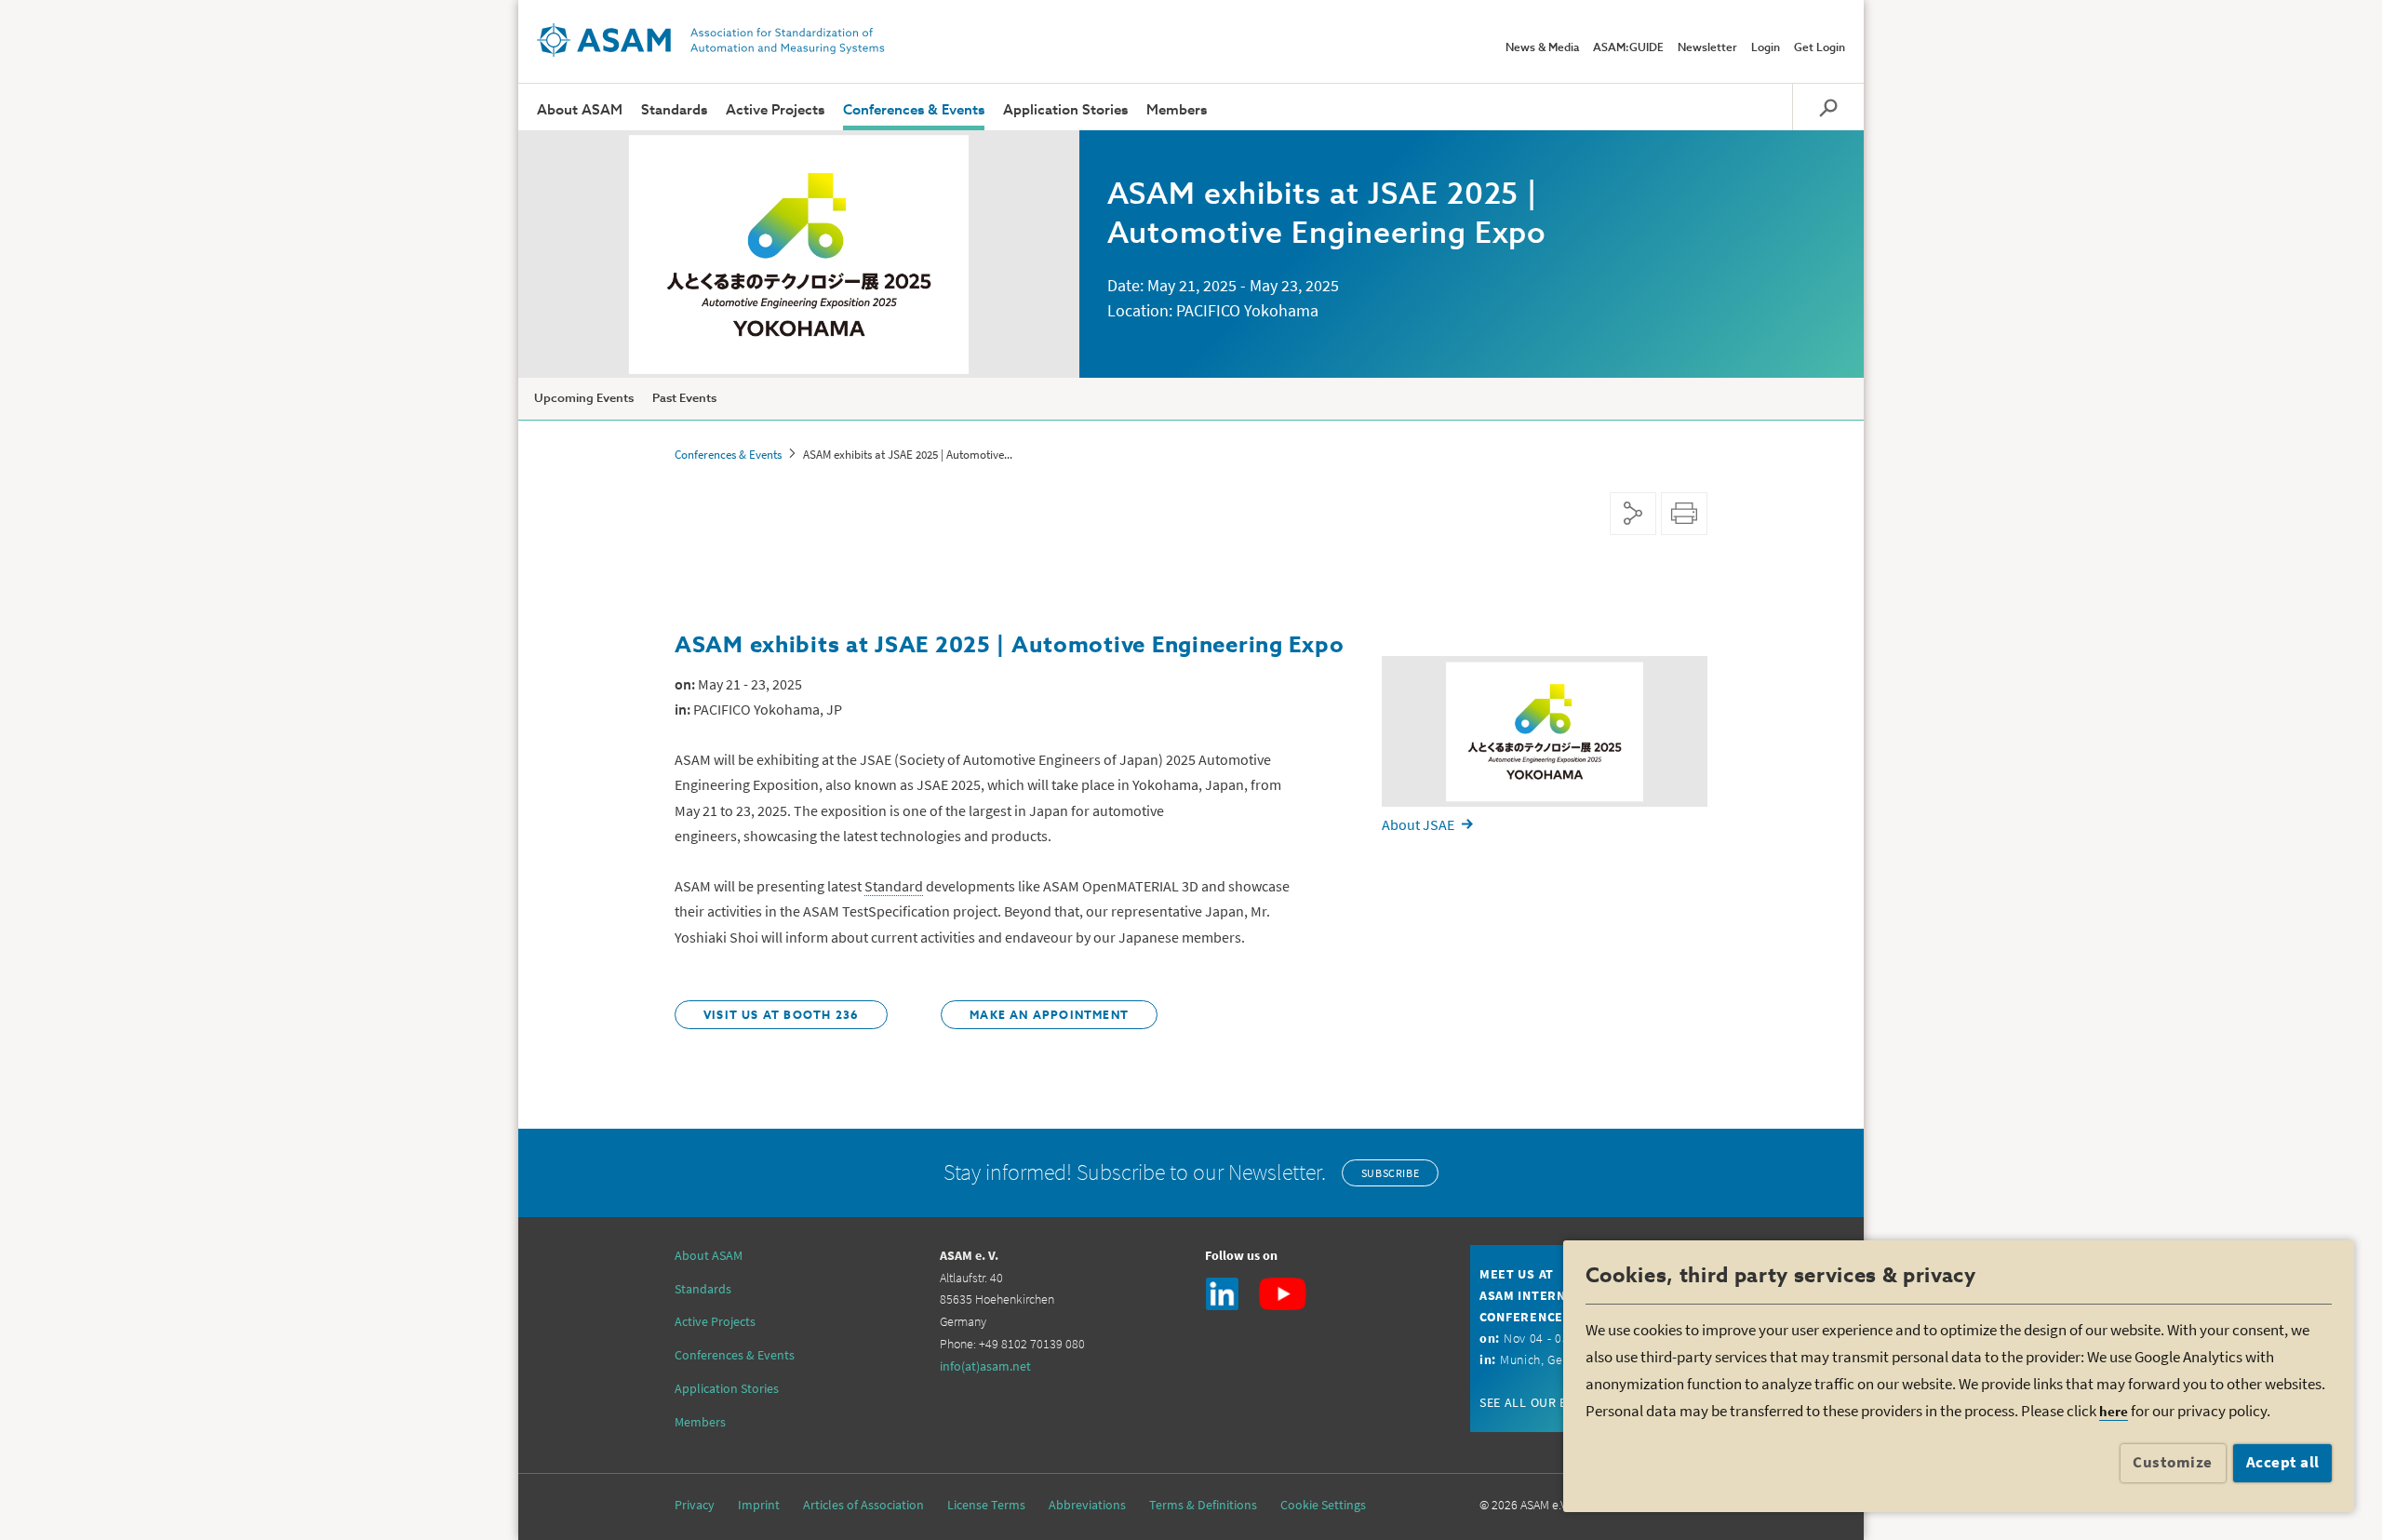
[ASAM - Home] (711, 40)
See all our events (1542, 1402)
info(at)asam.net (985, 1366)
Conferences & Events (914, 110)
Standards (674, 110)
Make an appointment (1049, 1016)
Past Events (684, 399)
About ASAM (580, 110)
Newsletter (1707, 48)
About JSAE (1418, 824)
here (2114, 1411)
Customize (2173, 1462)
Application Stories (1065, 110)
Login (1766, 48)
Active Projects (775, 110)
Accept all (2283, 1462)
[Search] (1828, 107)
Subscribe (1390, 1173)
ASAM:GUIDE (1628, 48)
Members (1177, 110)
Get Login (1820, 48)
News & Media (1542, 48)
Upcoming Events (584, 399)
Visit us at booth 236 (781, 1016)
